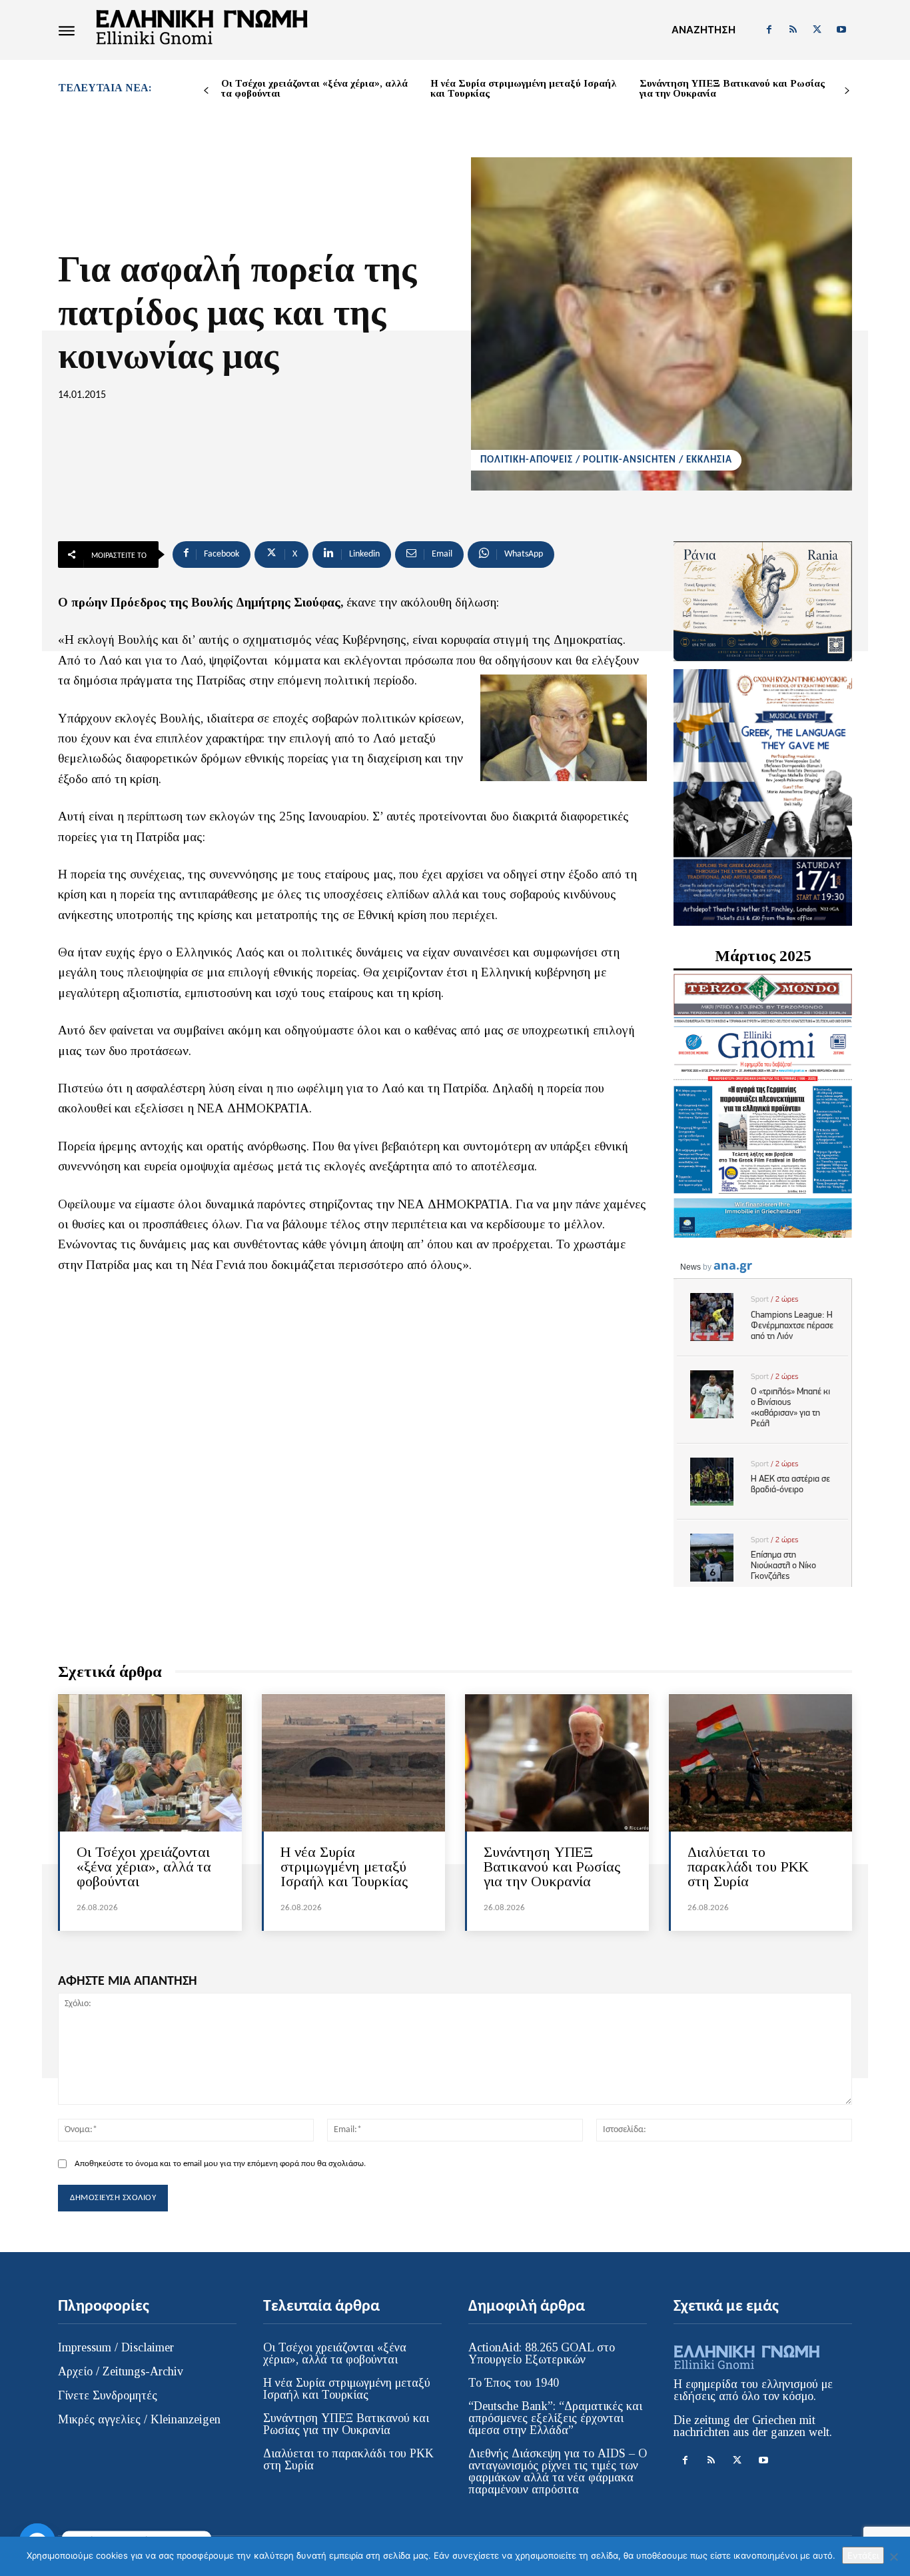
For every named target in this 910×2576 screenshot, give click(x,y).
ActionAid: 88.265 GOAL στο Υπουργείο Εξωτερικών (542, 2353)
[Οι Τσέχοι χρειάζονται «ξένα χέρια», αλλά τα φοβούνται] (150, 1763)
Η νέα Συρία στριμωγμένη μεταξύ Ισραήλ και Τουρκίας (523, 88)
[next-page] (847, 91)
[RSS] (793, 30)
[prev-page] (206, 91)
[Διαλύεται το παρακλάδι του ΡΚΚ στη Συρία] (761, 1763)
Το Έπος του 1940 (514, 2383)
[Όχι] (893, 2557)
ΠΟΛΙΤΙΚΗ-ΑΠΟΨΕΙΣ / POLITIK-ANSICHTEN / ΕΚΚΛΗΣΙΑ (606, 460)
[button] (703, 30)
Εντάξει (863, 2555)
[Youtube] (841, 30)
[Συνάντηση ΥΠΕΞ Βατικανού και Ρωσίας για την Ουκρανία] (557, 1763)
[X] (817, 30)
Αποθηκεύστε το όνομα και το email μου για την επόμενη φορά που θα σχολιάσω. (220, 2164)
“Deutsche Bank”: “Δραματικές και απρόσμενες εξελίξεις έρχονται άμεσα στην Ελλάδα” (555, 2418)
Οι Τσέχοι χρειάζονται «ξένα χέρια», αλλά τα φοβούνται (314, 88)
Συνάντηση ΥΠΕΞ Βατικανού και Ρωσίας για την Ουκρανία (732, 88)
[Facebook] (769, 30)
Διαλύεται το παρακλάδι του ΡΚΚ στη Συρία (748, 1867)
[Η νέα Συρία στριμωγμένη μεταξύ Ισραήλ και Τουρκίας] (354, 1763)
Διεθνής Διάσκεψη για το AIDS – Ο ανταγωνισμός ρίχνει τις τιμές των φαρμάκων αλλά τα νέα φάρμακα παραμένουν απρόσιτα (558, 2471)
